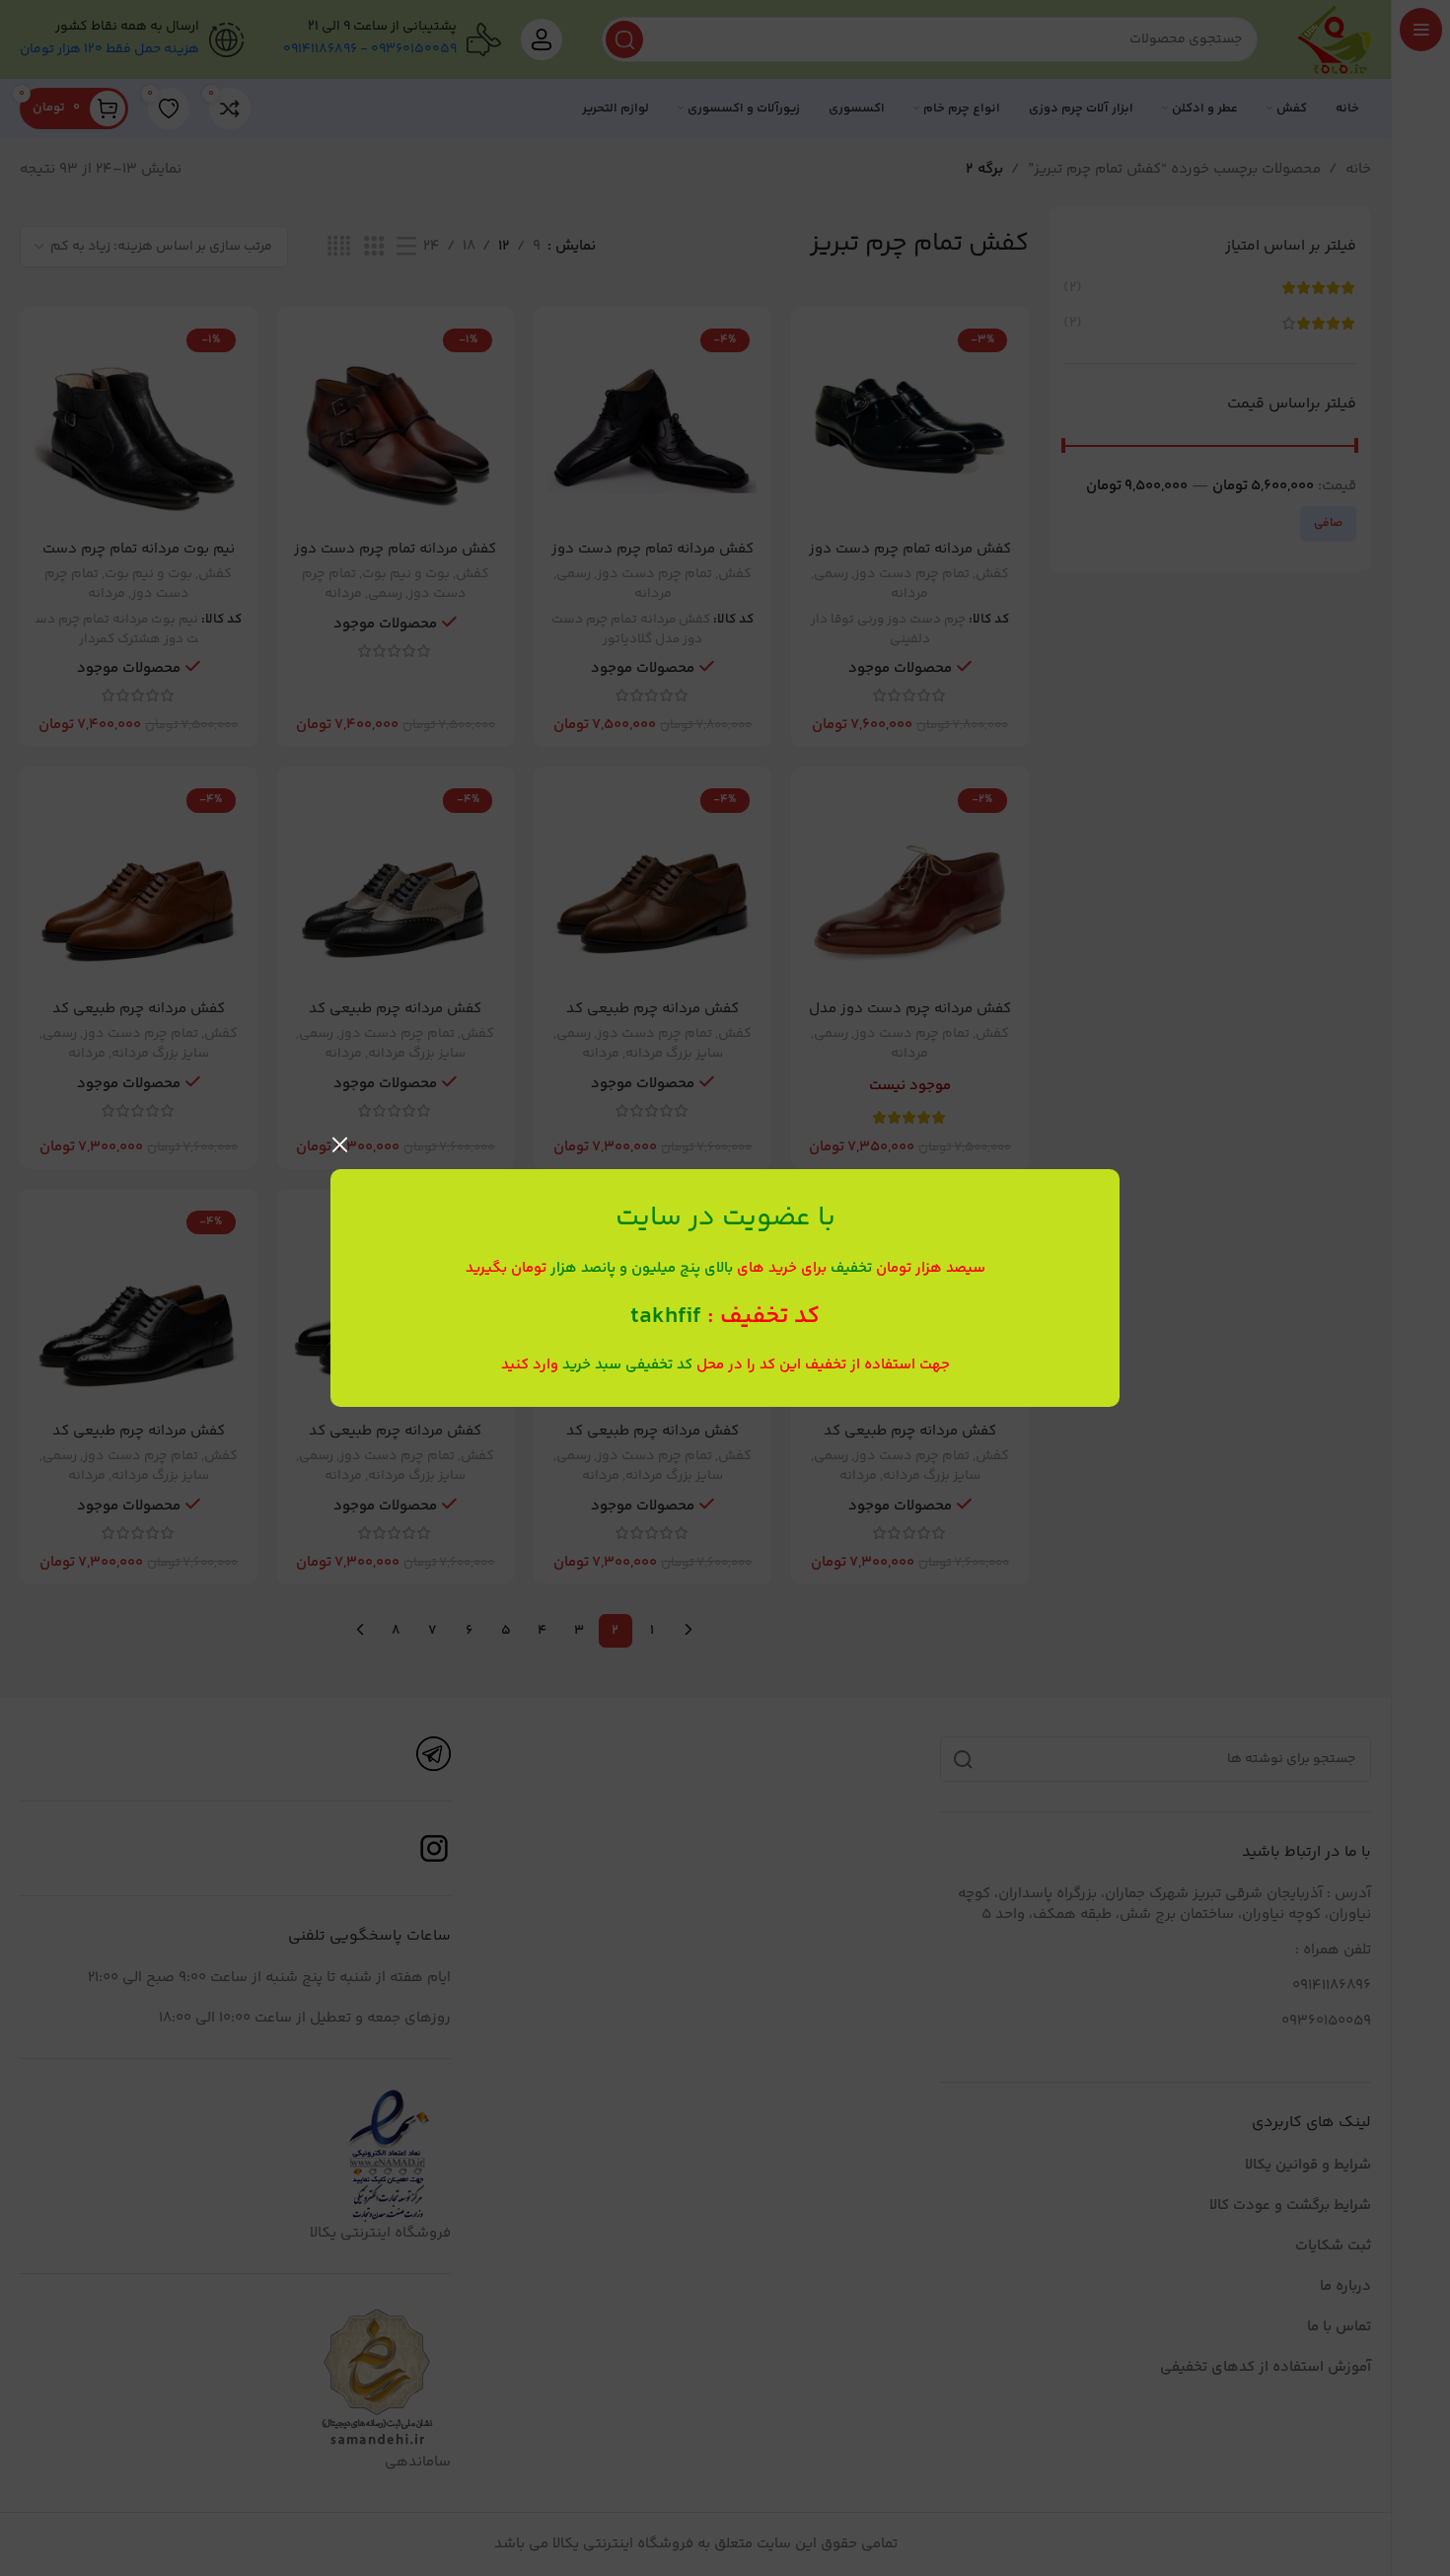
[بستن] (340, 1144)
